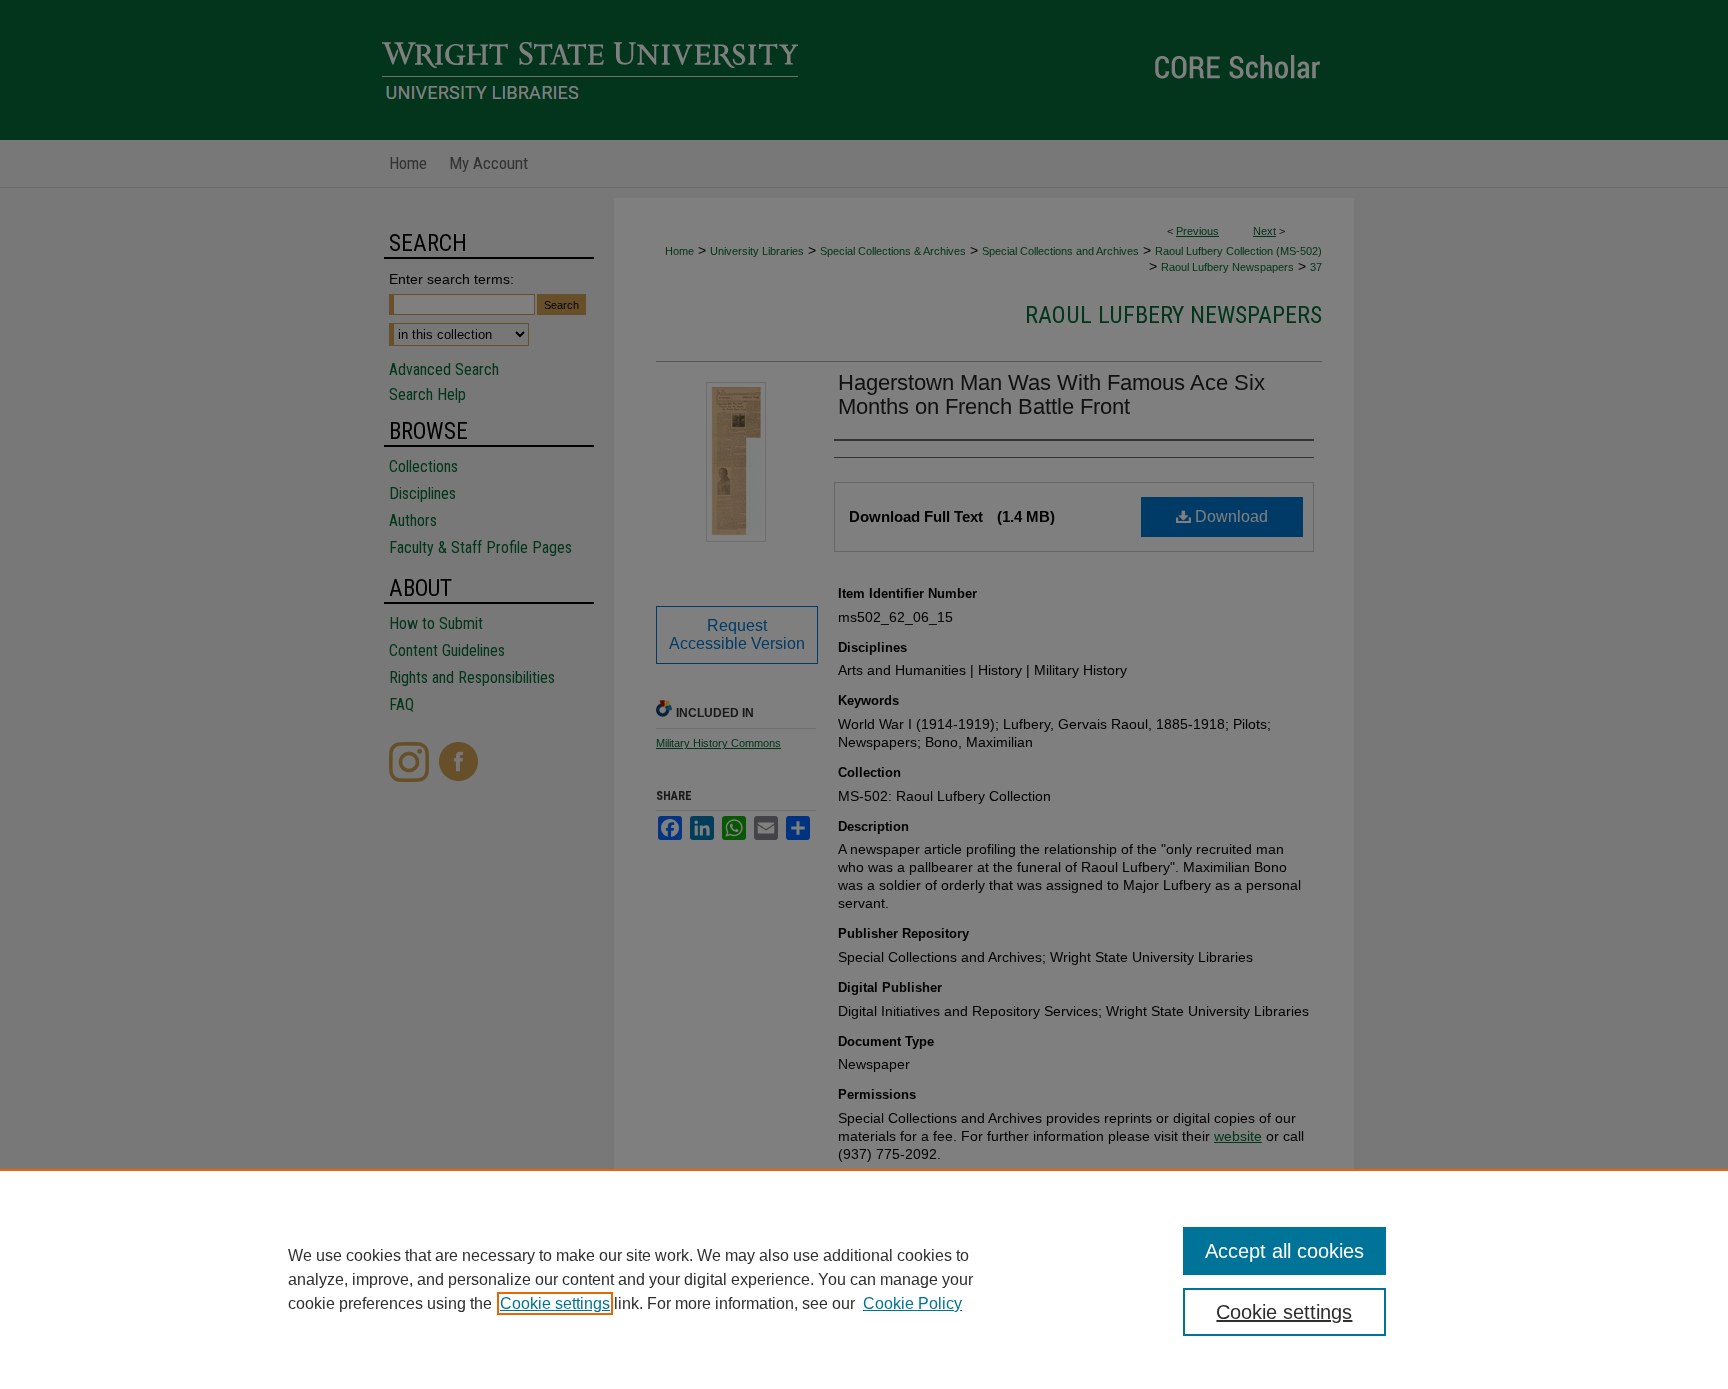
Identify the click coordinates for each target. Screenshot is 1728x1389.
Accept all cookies (1284, 1251)
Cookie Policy (912, 1303)
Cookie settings (555, 1303)
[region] (864, 1279)
